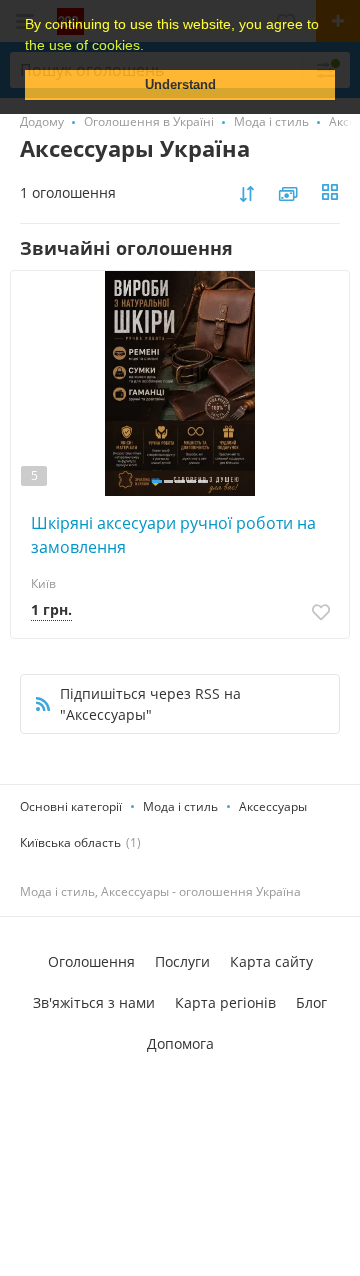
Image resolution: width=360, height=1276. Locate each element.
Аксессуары (273, 806)
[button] (151, 47)
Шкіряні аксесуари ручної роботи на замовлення (173, 535)
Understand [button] (180, 85)
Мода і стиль (180, 806)
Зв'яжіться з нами (94, 1002)
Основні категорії (71, 806)
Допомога (180, 1043)
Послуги (182, 961)
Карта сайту (271, 961)
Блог (311, 1002)
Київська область (70, 842)
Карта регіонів (225, 1002)
